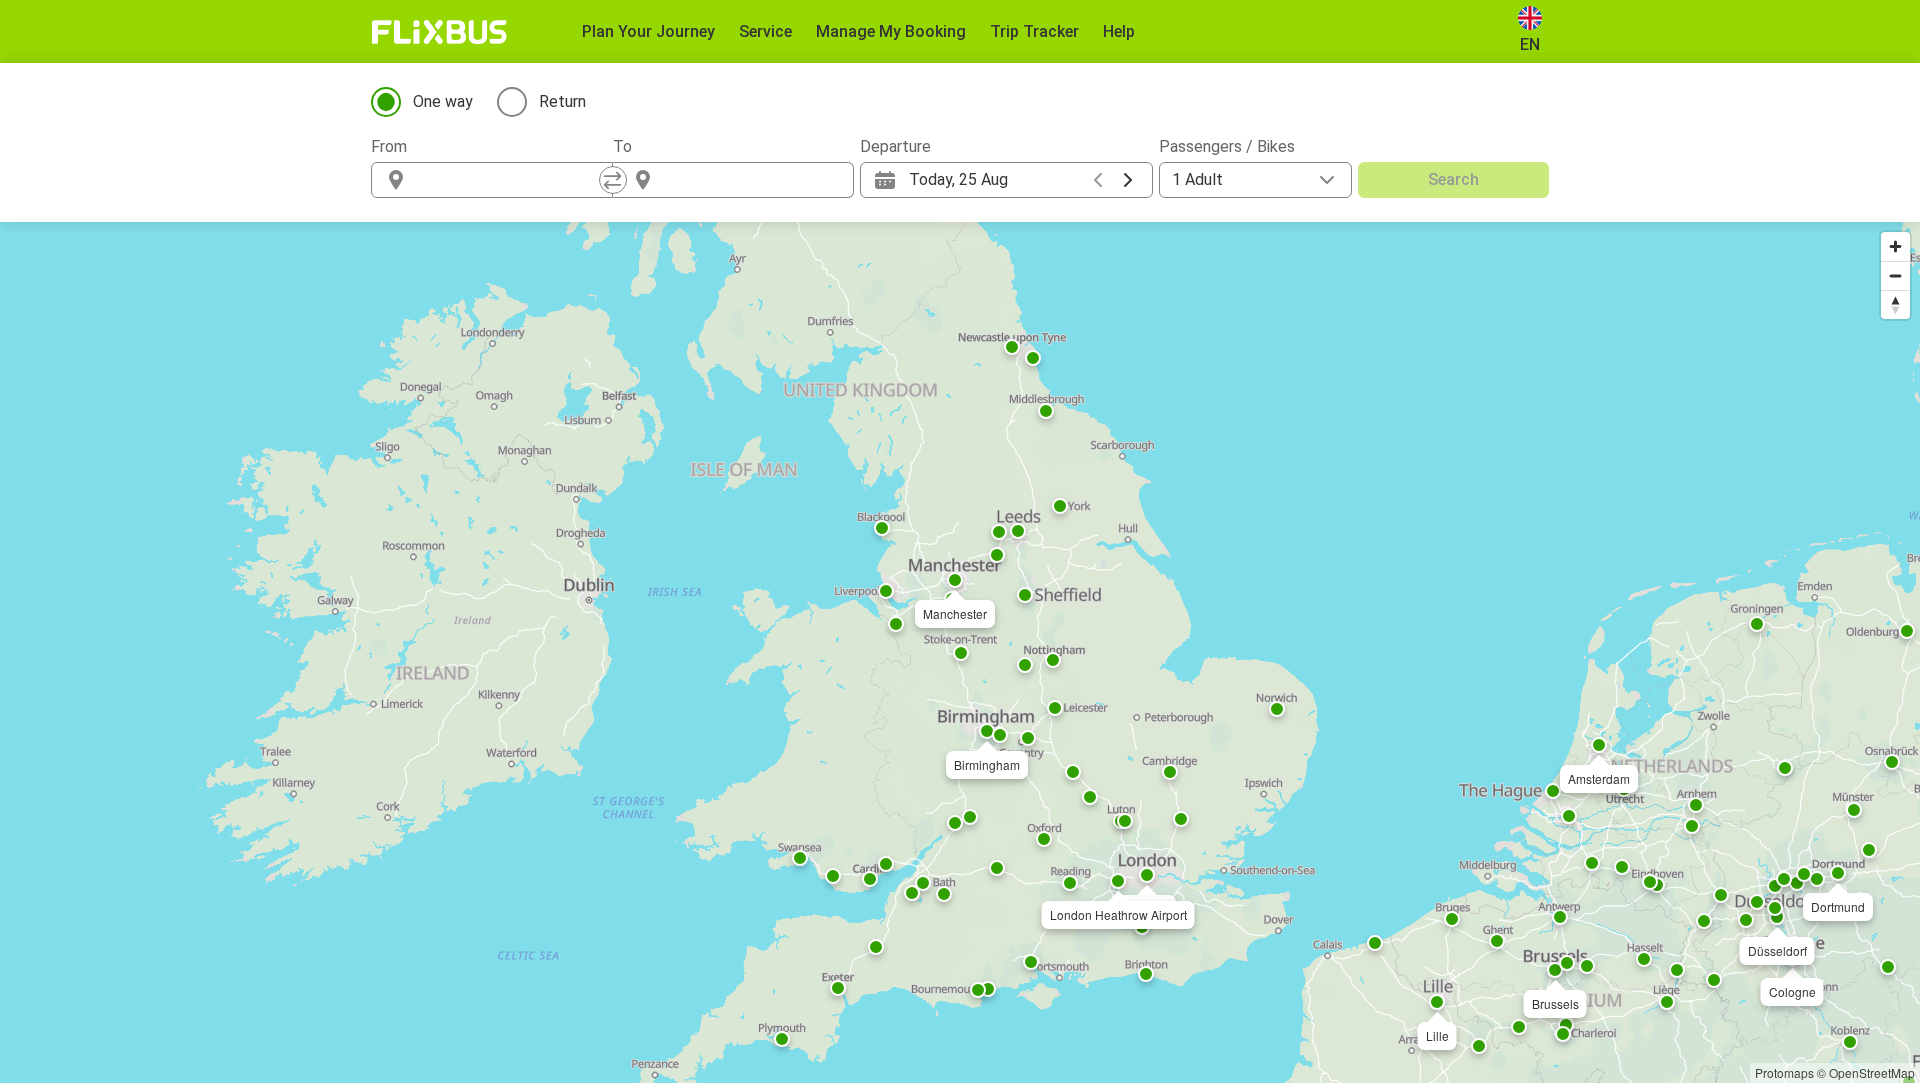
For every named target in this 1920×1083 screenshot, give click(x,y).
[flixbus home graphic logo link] (439, 32)
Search (1453, 179)
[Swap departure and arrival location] (613, 180)
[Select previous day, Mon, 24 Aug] (1098, 180)
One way (443, 101)
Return (562, 101)
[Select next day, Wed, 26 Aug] (1128, 180)
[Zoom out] (1895, 275)
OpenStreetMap (1872, 1072)
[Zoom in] (1895, 246)
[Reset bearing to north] (1895, 304)
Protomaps (1784, 1072)
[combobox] (510, 180)
